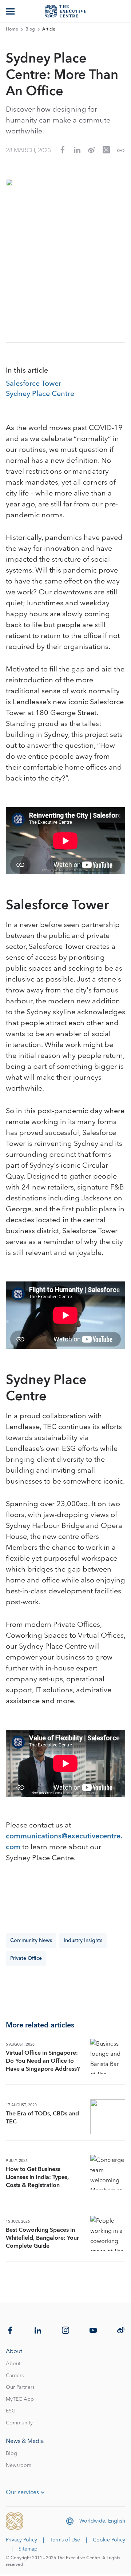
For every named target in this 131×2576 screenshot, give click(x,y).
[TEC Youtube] (93, 2330)
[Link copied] (121, 151)
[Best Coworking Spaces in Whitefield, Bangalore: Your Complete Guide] (108, 2233)
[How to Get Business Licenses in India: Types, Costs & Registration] (108, 2172)
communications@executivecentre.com (64, 1842)
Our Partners (20, 2387)
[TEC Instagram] (65, 2330)
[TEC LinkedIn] (38, 2330)
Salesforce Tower (33, 384)
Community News (31, 1941)
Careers (15, 2376)
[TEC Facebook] (10, 2330)
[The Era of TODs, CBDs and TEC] (108, 2117)
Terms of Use (65, 2540)
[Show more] (11, 11)
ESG (11, 2411)
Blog (30, 29)
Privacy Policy (21, 2540)
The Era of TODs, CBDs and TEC (42, 2118)
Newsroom (19, 2465)
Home (12, 29)
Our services (22, 2492)
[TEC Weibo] (121, 2330)
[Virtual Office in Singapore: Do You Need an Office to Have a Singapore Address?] (108, 2056)
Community (19, 2423)
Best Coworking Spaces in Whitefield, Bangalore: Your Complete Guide (42, 2238)
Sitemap (28, 2549)
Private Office (26, 1958)
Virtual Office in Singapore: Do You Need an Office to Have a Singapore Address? (43, 2061)
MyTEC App (20, 2399)
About (13, 2364)
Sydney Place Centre (40, 394)
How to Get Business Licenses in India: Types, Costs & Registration (37, 2177)
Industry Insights (83, 1941)
